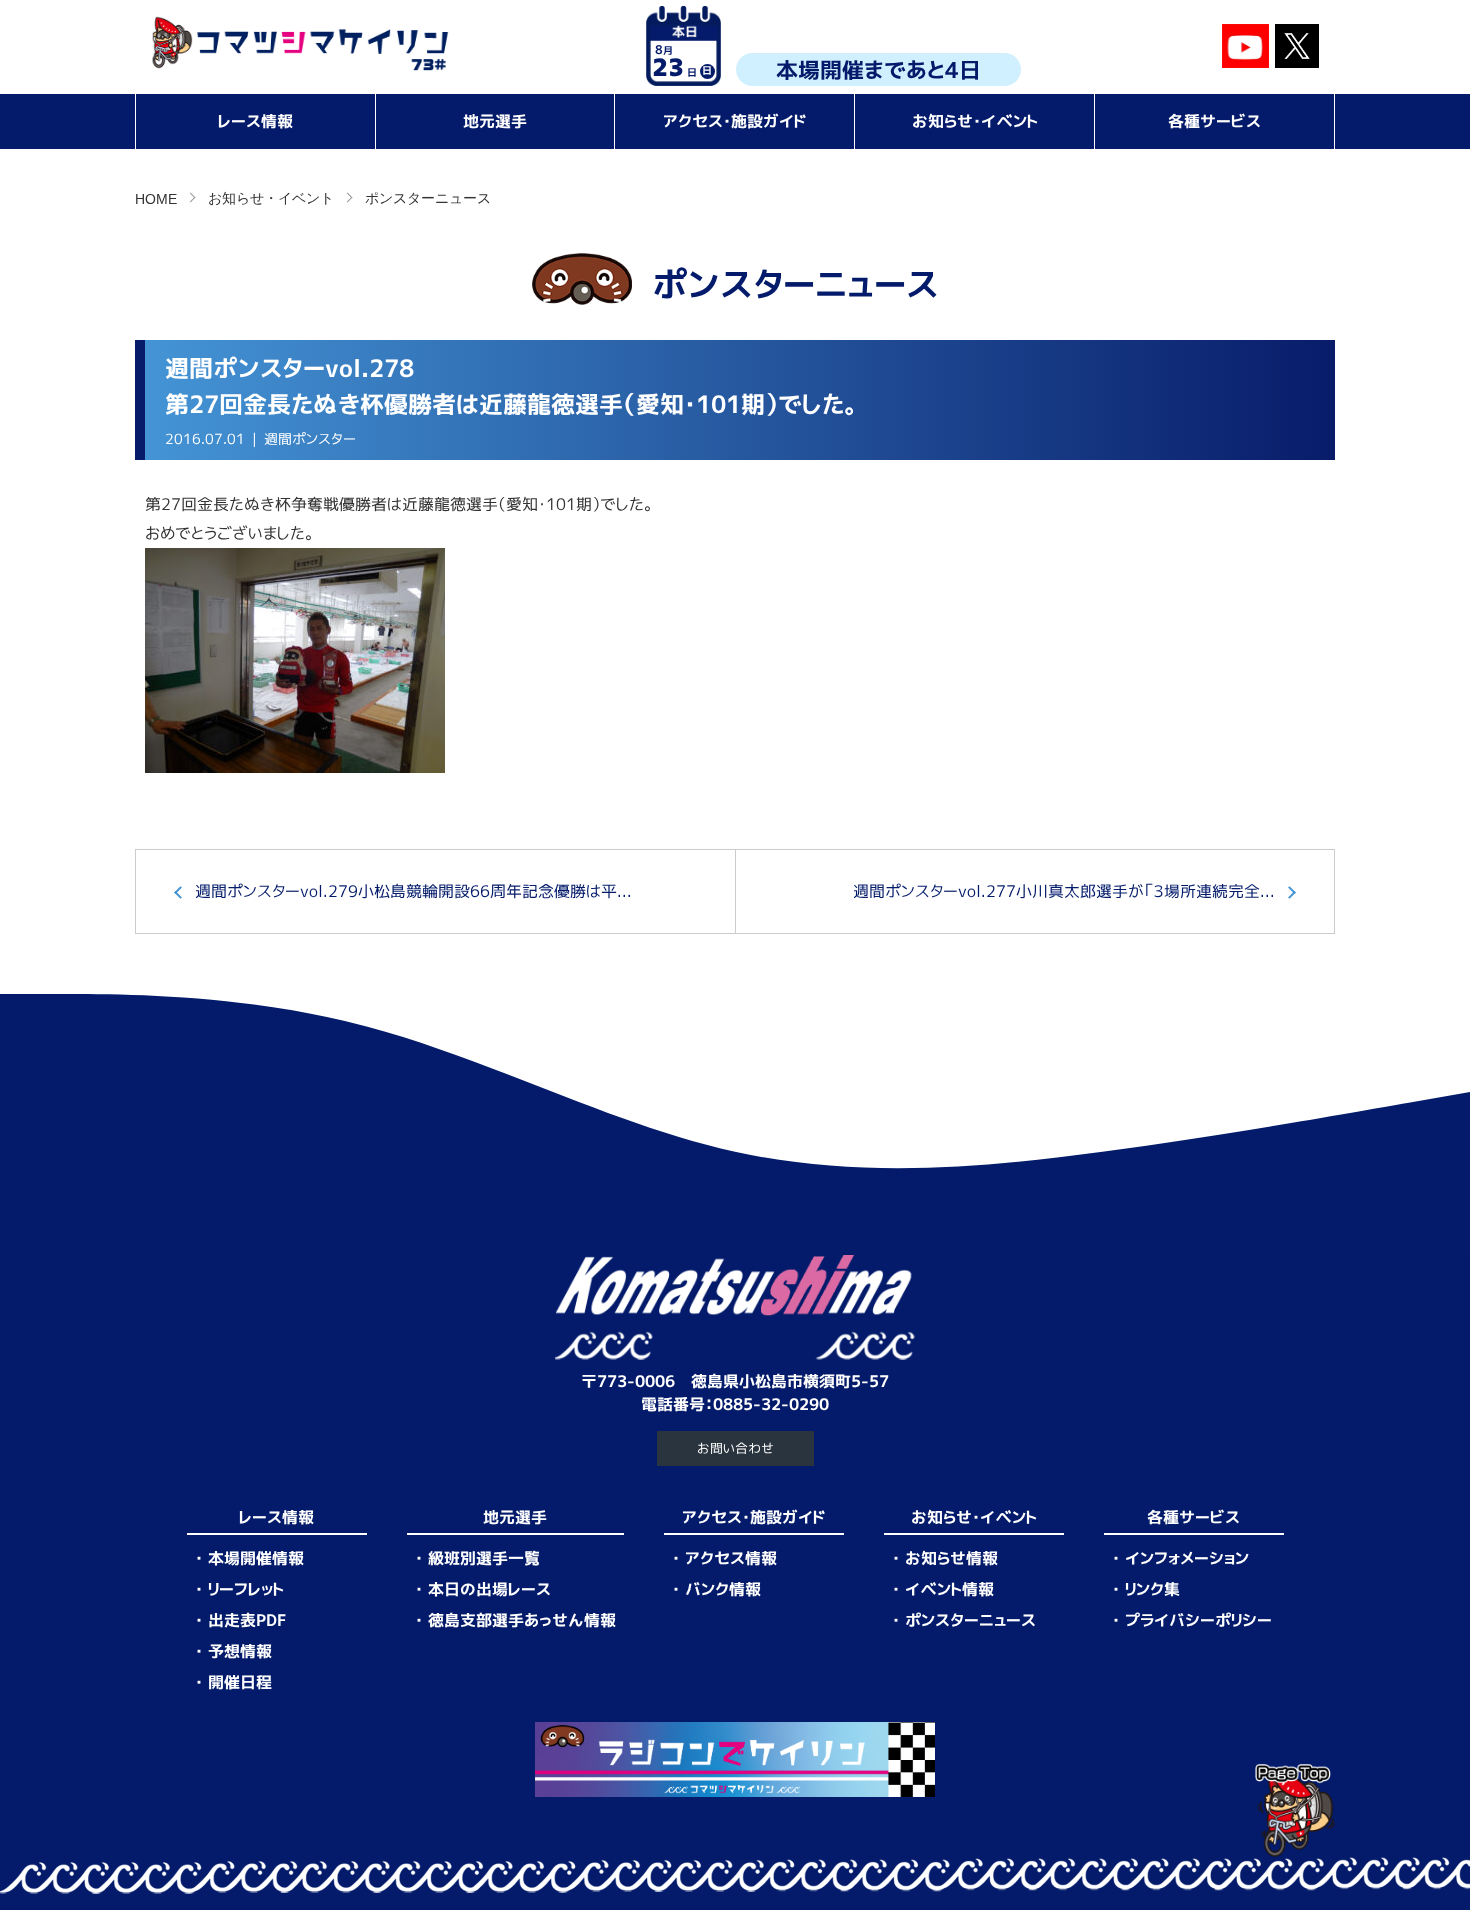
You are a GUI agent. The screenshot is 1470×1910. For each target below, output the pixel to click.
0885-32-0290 (771, 1404)
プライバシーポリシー (1198, 1620)
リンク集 (1152, 1589)
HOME (156, 199)
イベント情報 (949, 1589)
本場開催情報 (256, 1558)
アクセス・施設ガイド (735, 121)
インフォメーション (1187, 1558)
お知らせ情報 (951, 1558)
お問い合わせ (735, 1448)
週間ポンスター (310, 439)
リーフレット (246, 1589)
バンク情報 (723, 1589)
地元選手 (495, 121)
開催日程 (240, 1682)
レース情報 (255, 121)
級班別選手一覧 (484, 1558)
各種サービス (1214, 121)
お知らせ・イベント (975, 121)
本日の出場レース (489, 1589)
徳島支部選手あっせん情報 (522, 1620)
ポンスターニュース (428, 198)
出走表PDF (247, 1620)
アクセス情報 (731, 1558)
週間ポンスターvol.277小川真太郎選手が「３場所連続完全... (1064, 891)
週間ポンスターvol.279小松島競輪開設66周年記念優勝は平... (413, 891)
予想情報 (240, 1651)
